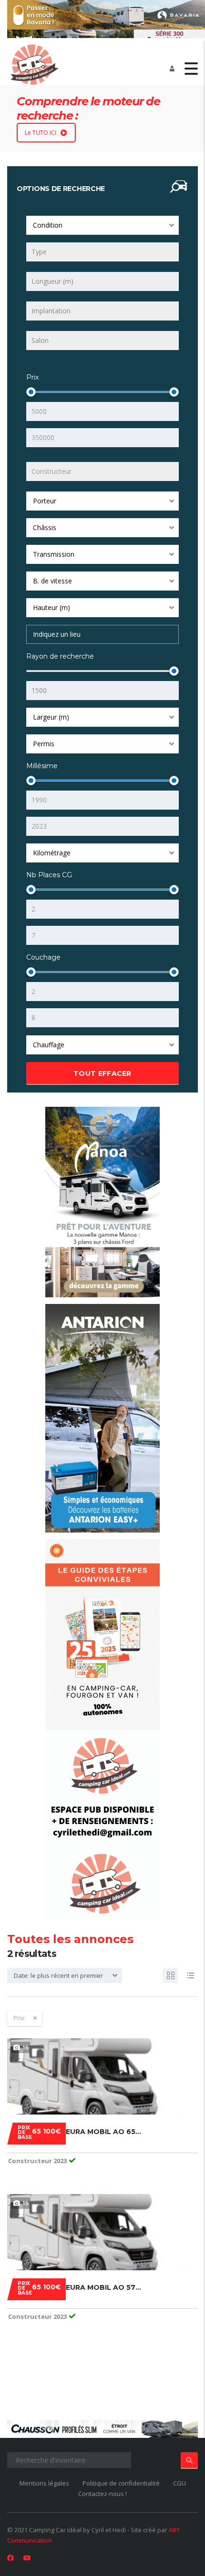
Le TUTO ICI (41, 133)
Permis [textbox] (44, 744)
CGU (179, 2483)
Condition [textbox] (48, 225)
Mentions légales (44, 2483)
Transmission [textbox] (54, 554)
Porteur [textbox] (45, 501)
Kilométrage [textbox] (52, 853)
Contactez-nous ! (102, 2494)
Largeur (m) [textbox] (51, 717)
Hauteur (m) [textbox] (51, 607)
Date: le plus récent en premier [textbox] (58, 1975)
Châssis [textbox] (45, 527)
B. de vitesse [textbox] (52, 581)
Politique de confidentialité (121, 2483)
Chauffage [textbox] (49, 1045)
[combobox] (102, 225)
